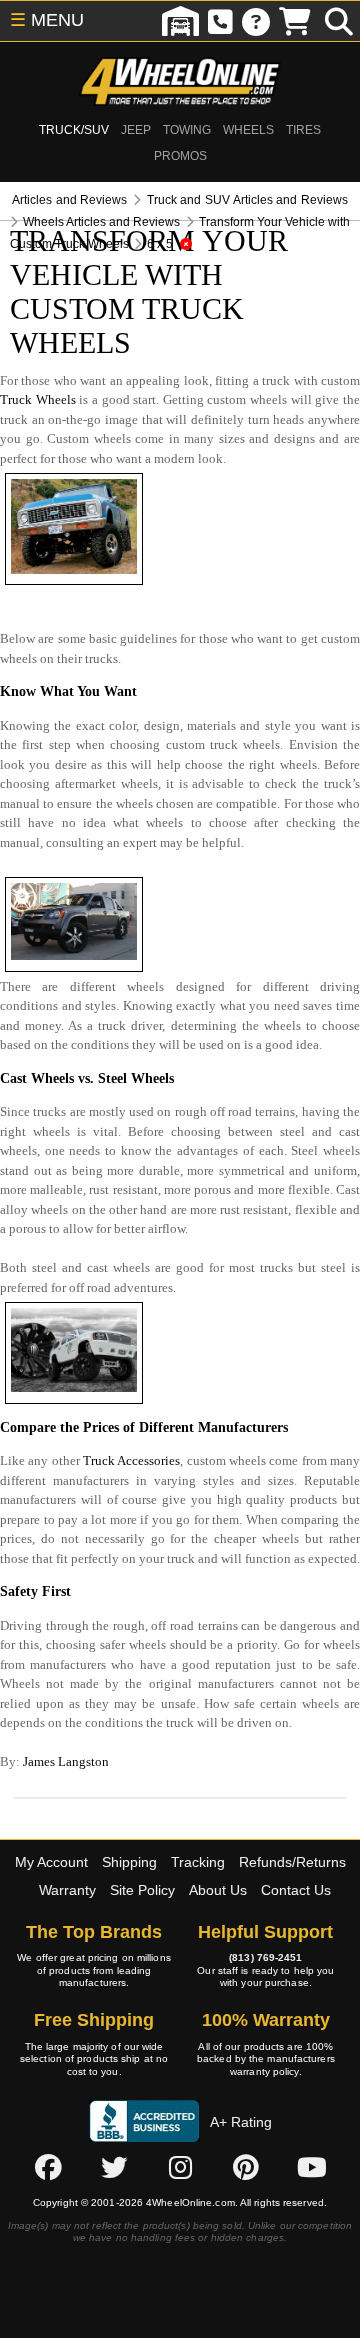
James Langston (66, 1761)
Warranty (67, 1890)
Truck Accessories (131, 1460)
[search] (339, 21)
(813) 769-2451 (265, 1957)
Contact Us (296, 1890)
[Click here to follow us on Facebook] (48, 2167)
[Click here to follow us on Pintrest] (246, 2167)
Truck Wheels (38, 399)
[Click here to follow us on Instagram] (180, 2167)
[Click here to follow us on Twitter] (114, 2167)
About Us (218, 1890)
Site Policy (142, 1890)
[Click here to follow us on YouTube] (312, 2167)
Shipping (129, 1862)
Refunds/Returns (292, 1862)
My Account (51, 1862)
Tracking (198, 1862)
